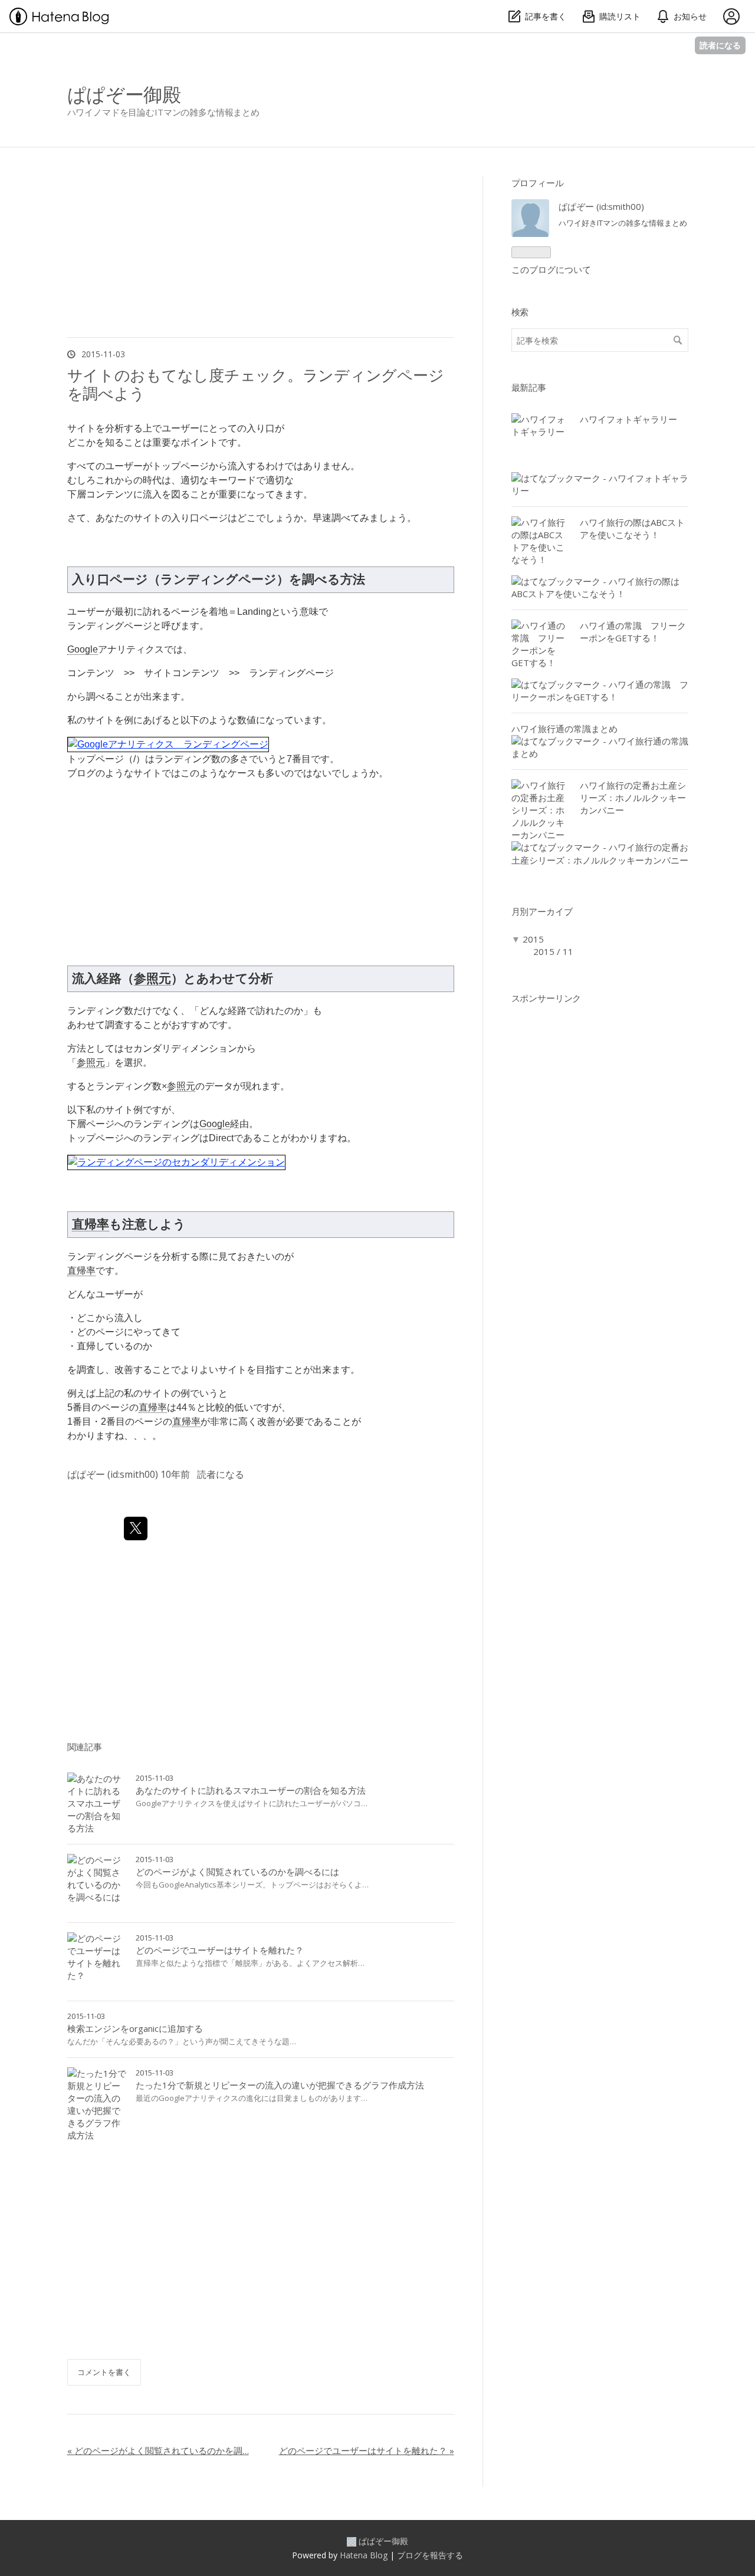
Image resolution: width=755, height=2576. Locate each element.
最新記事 (529, 387)
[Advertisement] (261, 2262)
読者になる (720, 45)
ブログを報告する (430, 2555)
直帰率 (91, 1224)
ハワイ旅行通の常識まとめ (564, 729)
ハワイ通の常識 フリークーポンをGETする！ (633, 632)
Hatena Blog (364, 2555)
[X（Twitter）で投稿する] (136, 1529)
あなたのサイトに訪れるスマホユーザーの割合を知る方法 (251, 1790)
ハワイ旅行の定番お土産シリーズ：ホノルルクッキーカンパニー (633, 798)
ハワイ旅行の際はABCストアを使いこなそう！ (632, 528)
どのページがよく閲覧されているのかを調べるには (237, 1872)
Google (83, 649)
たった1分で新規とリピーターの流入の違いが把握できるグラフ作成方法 (280, 2085)
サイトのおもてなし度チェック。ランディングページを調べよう (256, 384)
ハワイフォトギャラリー (628, 419)
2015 (533, 939)
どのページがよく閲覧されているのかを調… (158, 2450)
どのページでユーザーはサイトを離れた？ (220, 1950)
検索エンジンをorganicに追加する (135, 2028)
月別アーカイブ (542, 911)
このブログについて (551, 269)
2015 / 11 (553, 951)
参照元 (152, 978)
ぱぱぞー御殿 (124, 94)
